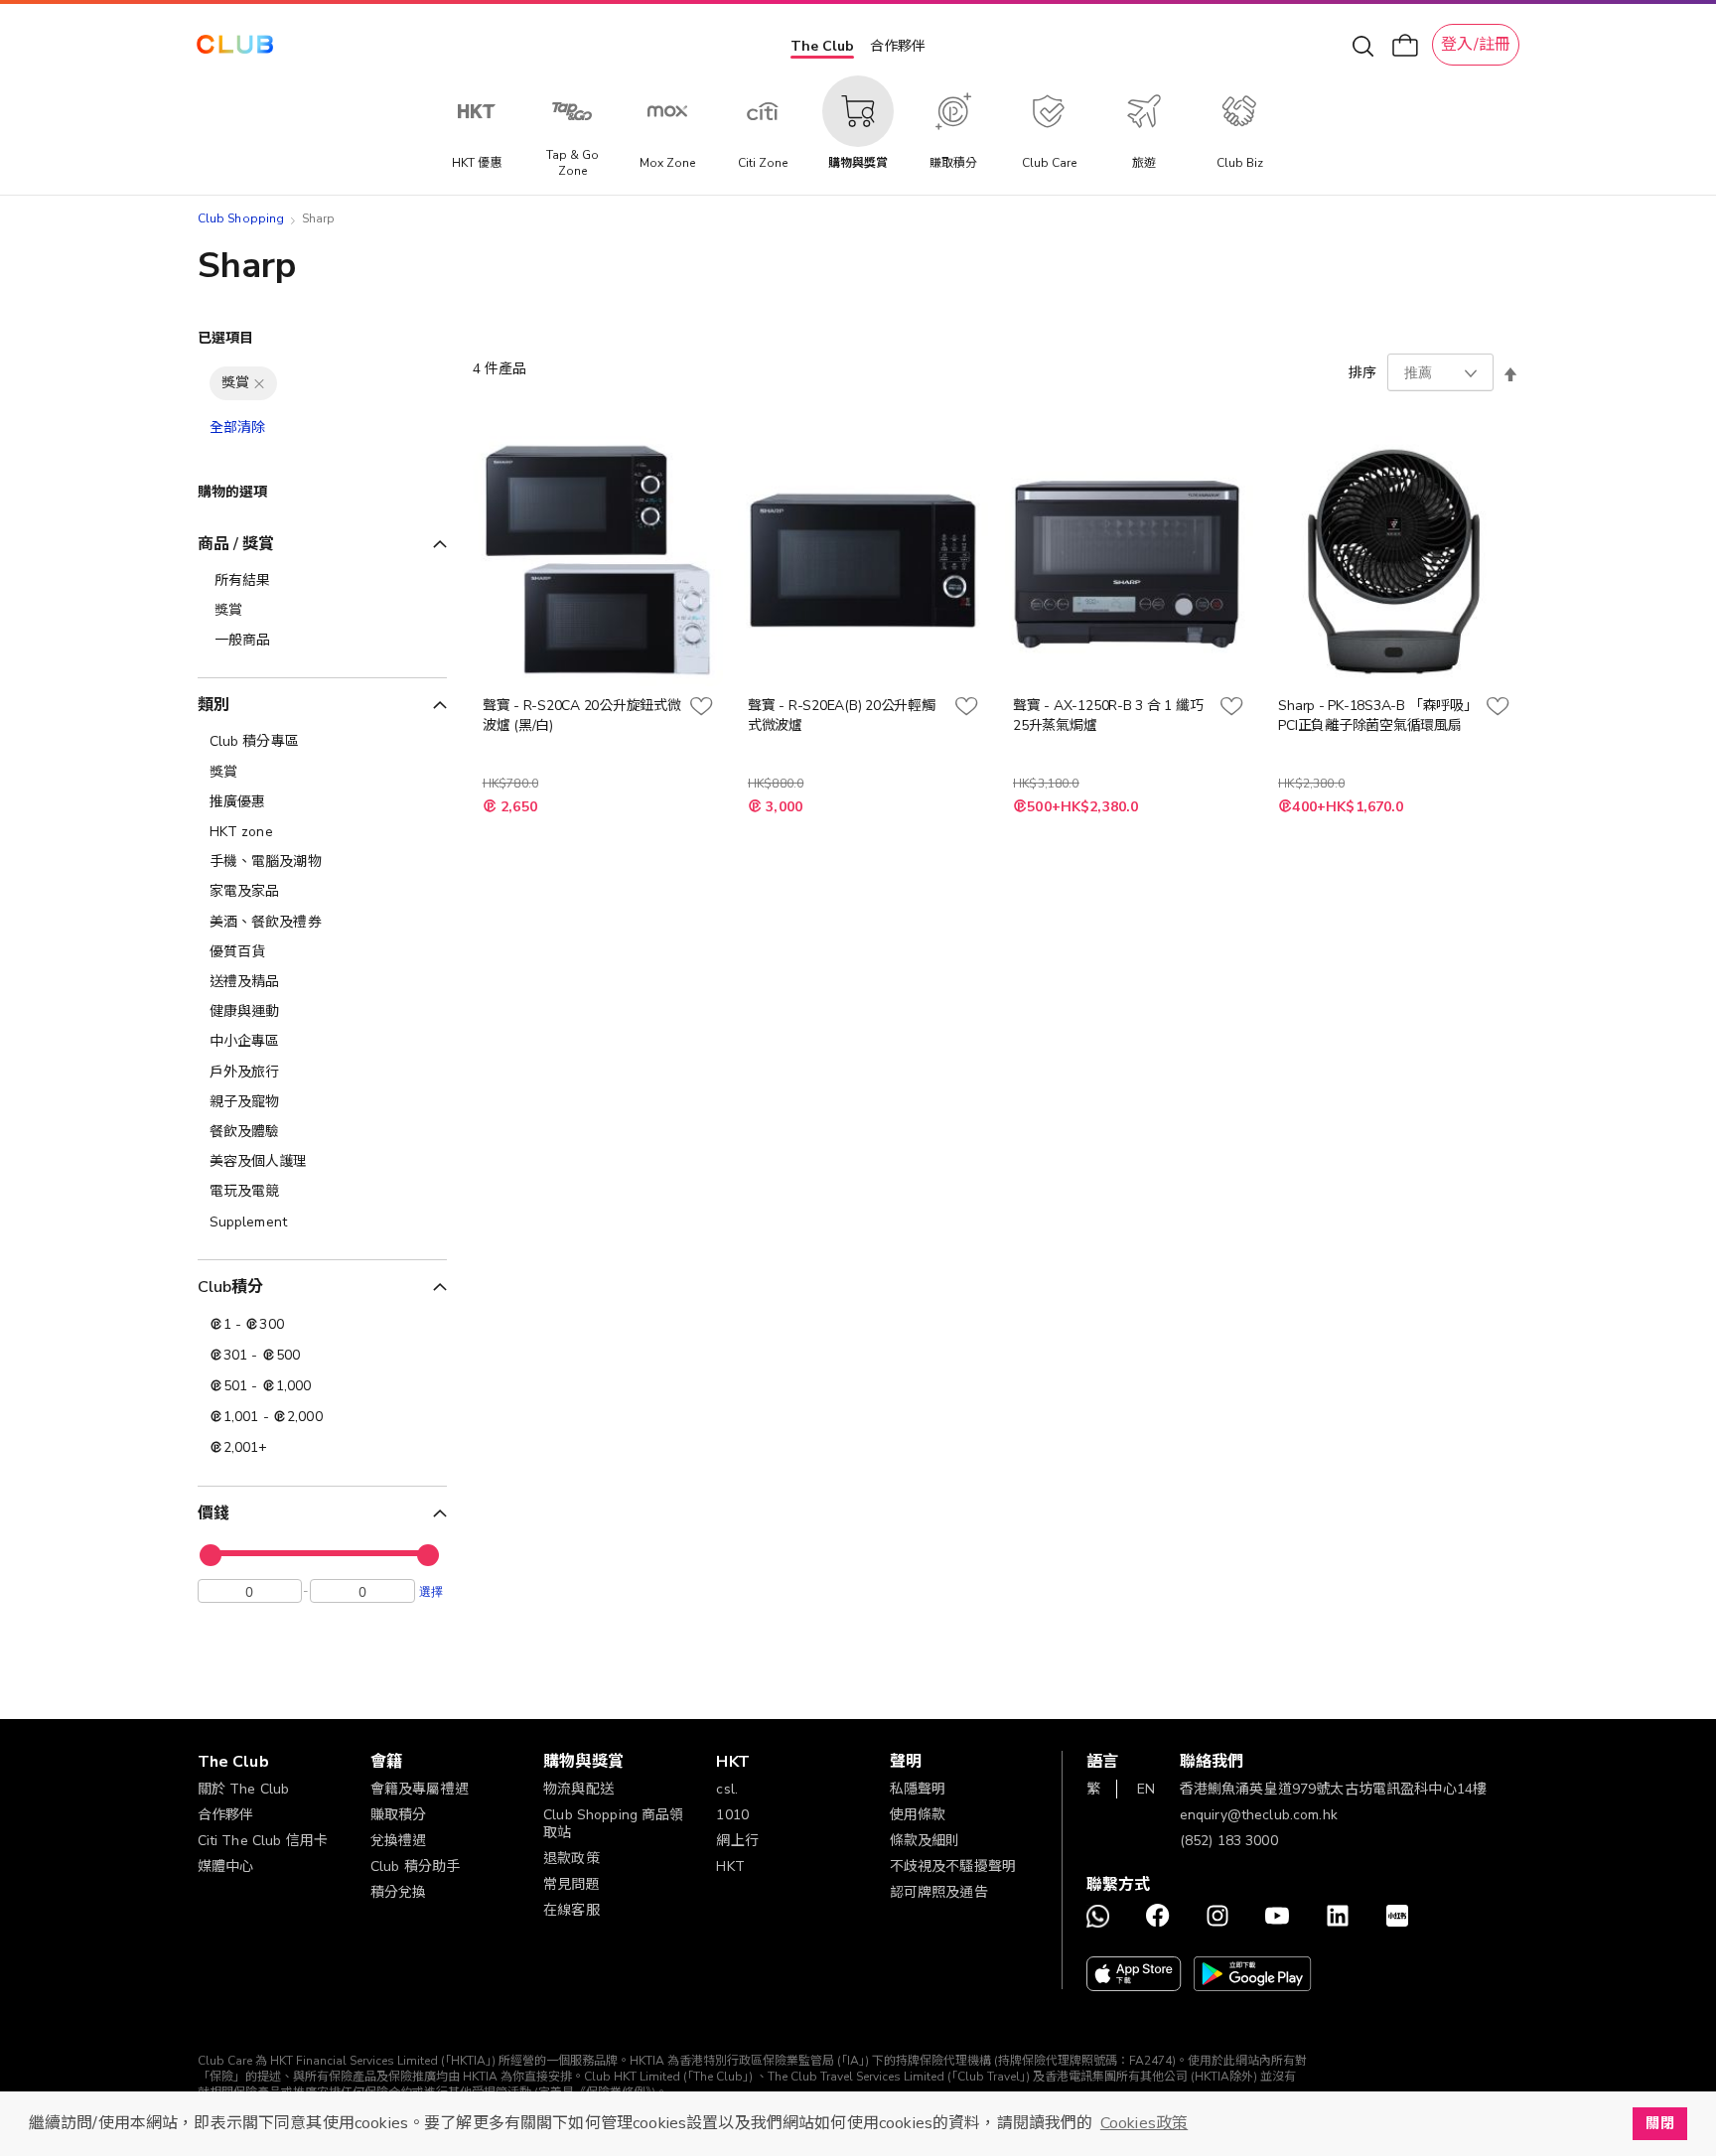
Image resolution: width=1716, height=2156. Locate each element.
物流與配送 (578, 1789)
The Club (822, 46)
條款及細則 (925, 1841)
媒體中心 (226, 1867)
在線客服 (572, 1910)
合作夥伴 (898, 46)
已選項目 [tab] (226, 338)
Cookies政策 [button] (1144, 2123)
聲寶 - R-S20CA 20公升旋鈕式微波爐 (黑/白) (582, 716)
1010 (732, 1815)
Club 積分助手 (415, 1867)
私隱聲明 (918, 1789)
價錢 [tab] (214, 1513)
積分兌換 (399, 1892)
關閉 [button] (1659, 2123)
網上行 (737, 1841)
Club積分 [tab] (231, 1287)
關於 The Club (244, 1789)
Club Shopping (241, 218)
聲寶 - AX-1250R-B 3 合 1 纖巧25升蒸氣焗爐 (1108, 716)
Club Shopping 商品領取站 (614, 1824)
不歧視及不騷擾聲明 (953, 1867)
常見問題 (572, 1884)
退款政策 (572, 1859)
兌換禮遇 (399, 1841)
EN (1146, 1789)
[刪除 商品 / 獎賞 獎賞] (259, 383)
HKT (730, 1867)
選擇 (431, 1591)
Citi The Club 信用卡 (263, 1841)
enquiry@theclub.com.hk (1259, 1815)
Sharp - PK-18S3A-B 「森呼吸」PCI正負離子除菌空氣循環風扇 (1374, 716)
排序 (1362, 373)
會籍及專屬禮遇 (420, 1789)
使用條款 (918, 1815)
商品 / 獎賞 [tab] (236, 544)
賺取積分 (399, 1815)
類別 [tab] (214, 705)
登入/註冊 (1476, 45)
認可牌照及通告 (939, 1892)
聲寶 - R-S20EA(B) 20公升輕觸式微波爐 (842, 716)
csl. (727, 1789)
